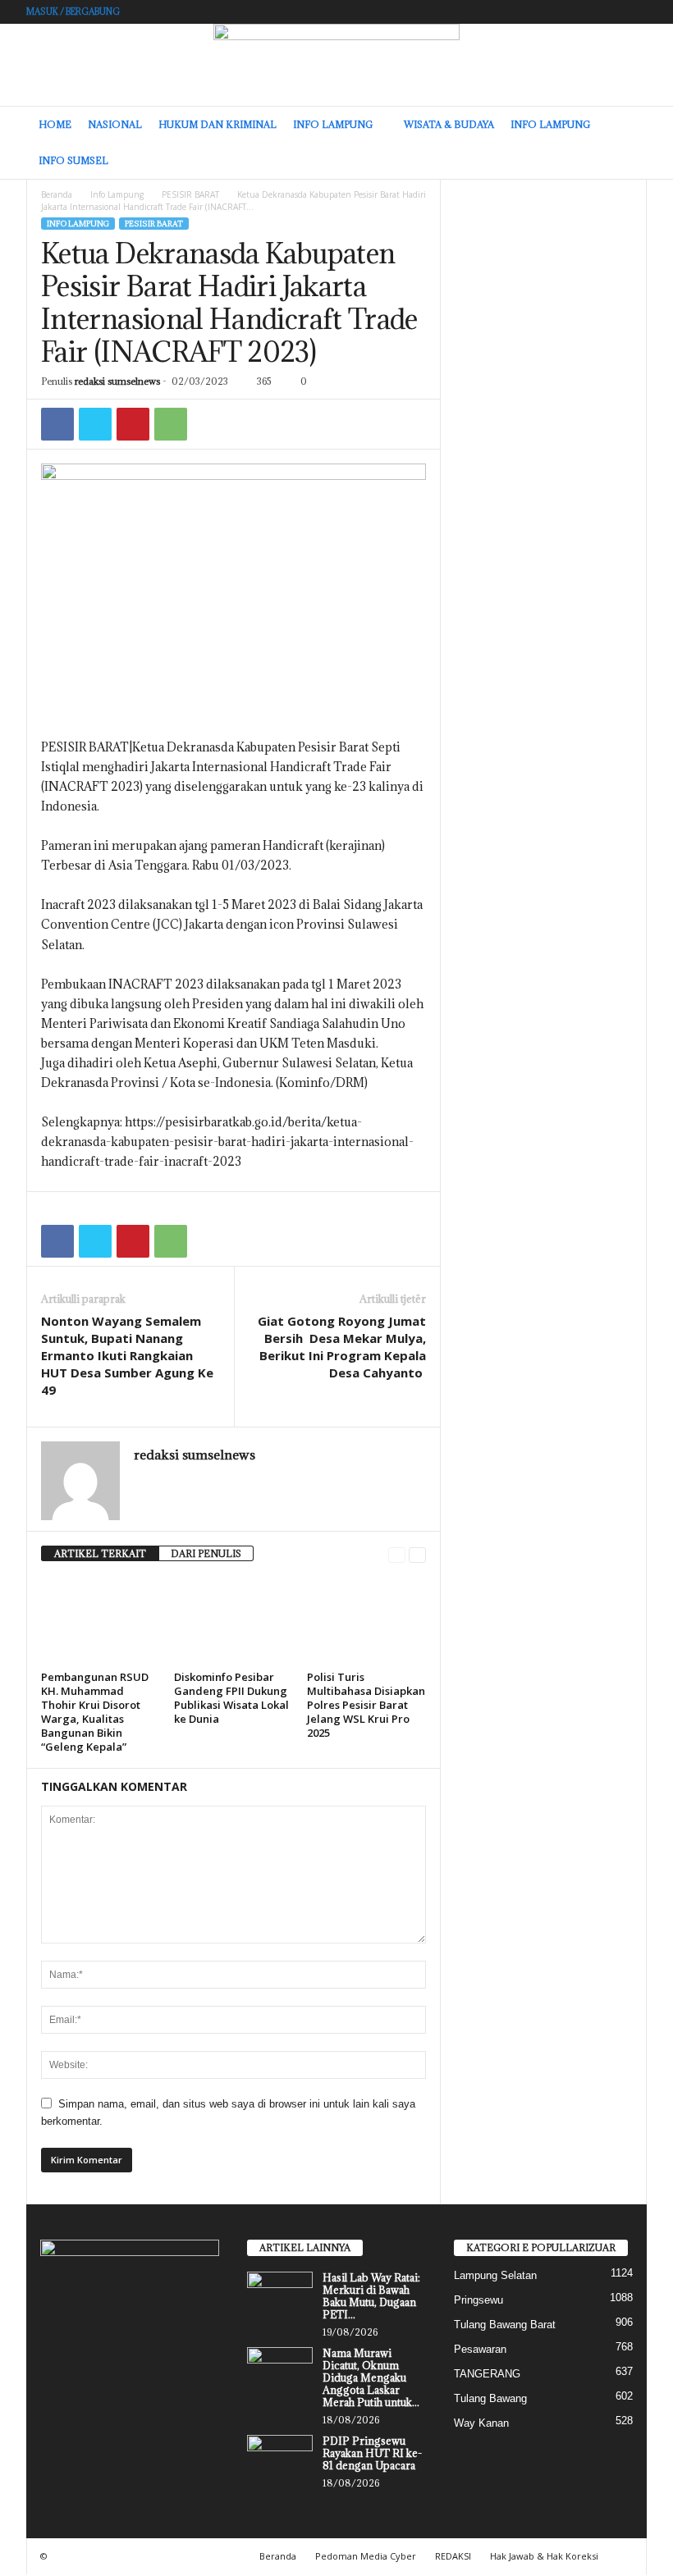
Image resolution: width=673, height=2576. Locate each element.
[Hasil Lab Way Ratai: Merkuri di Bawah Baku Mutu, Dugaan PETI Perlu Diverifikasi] (280, 2296)
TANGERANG (487, 2374)
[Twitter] (95, 424)
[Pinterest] (133, 424)
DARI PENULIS (206, 1553)
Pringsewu (478, 2300)
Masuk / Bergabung (73, 11)
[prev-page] (397, 1554)
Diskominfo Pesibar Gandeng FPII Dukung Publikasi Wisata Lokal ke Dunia (231, 1698)
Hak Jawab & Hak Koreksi (544, 2556)
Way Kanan (481, 2423)
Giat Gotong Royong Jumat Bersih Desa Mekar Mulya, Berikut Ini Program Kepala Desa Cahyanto (342, 1347)
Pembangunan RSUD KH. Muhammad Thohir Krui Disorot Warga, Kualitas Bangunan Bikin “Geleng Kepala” (95, 1712)
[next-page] (417, 1554)
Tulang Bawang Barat (505, 2325)
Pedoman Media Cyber (366, 2556)
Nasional (115, 124)
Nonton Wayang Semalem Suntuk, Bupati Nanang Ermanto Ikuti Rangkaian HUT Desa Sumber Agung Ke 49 (127, 1355)
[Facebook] (57, 424)
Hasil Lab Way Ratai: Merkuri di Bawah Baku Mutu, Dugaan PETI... (371, 2296)
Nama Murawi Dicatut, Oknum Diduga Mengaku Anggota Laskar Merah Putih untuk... (371, 2377)
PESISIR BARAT (190, 194)
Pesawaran (480, 2349)
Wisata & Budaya (449, 124)
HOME (55, 124)
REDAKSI (453, 2556)
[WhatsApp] (171, 424)
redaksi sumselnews (117, 381)
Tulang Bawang (490, 2398)
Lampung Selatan (495, 2275)
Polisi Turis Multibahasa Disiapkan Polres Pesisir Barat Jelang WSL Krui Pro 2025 (366, 1705)
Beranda (57, 194)
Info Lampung (333, 124)
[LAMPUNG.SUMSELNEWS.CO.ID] (336, 65)
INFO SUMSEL (73, 160)
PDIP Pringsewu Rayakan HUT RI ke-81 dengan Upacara (372, 2453)
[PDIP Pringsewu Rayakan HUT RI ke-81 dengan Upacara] (280, 2460)
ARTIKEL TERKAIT (100, 1553)
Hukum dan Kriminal (217, 124)
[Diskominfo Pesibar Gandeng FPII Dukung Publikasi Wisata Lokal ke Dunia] (233, 1620)
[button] (622, 143)
